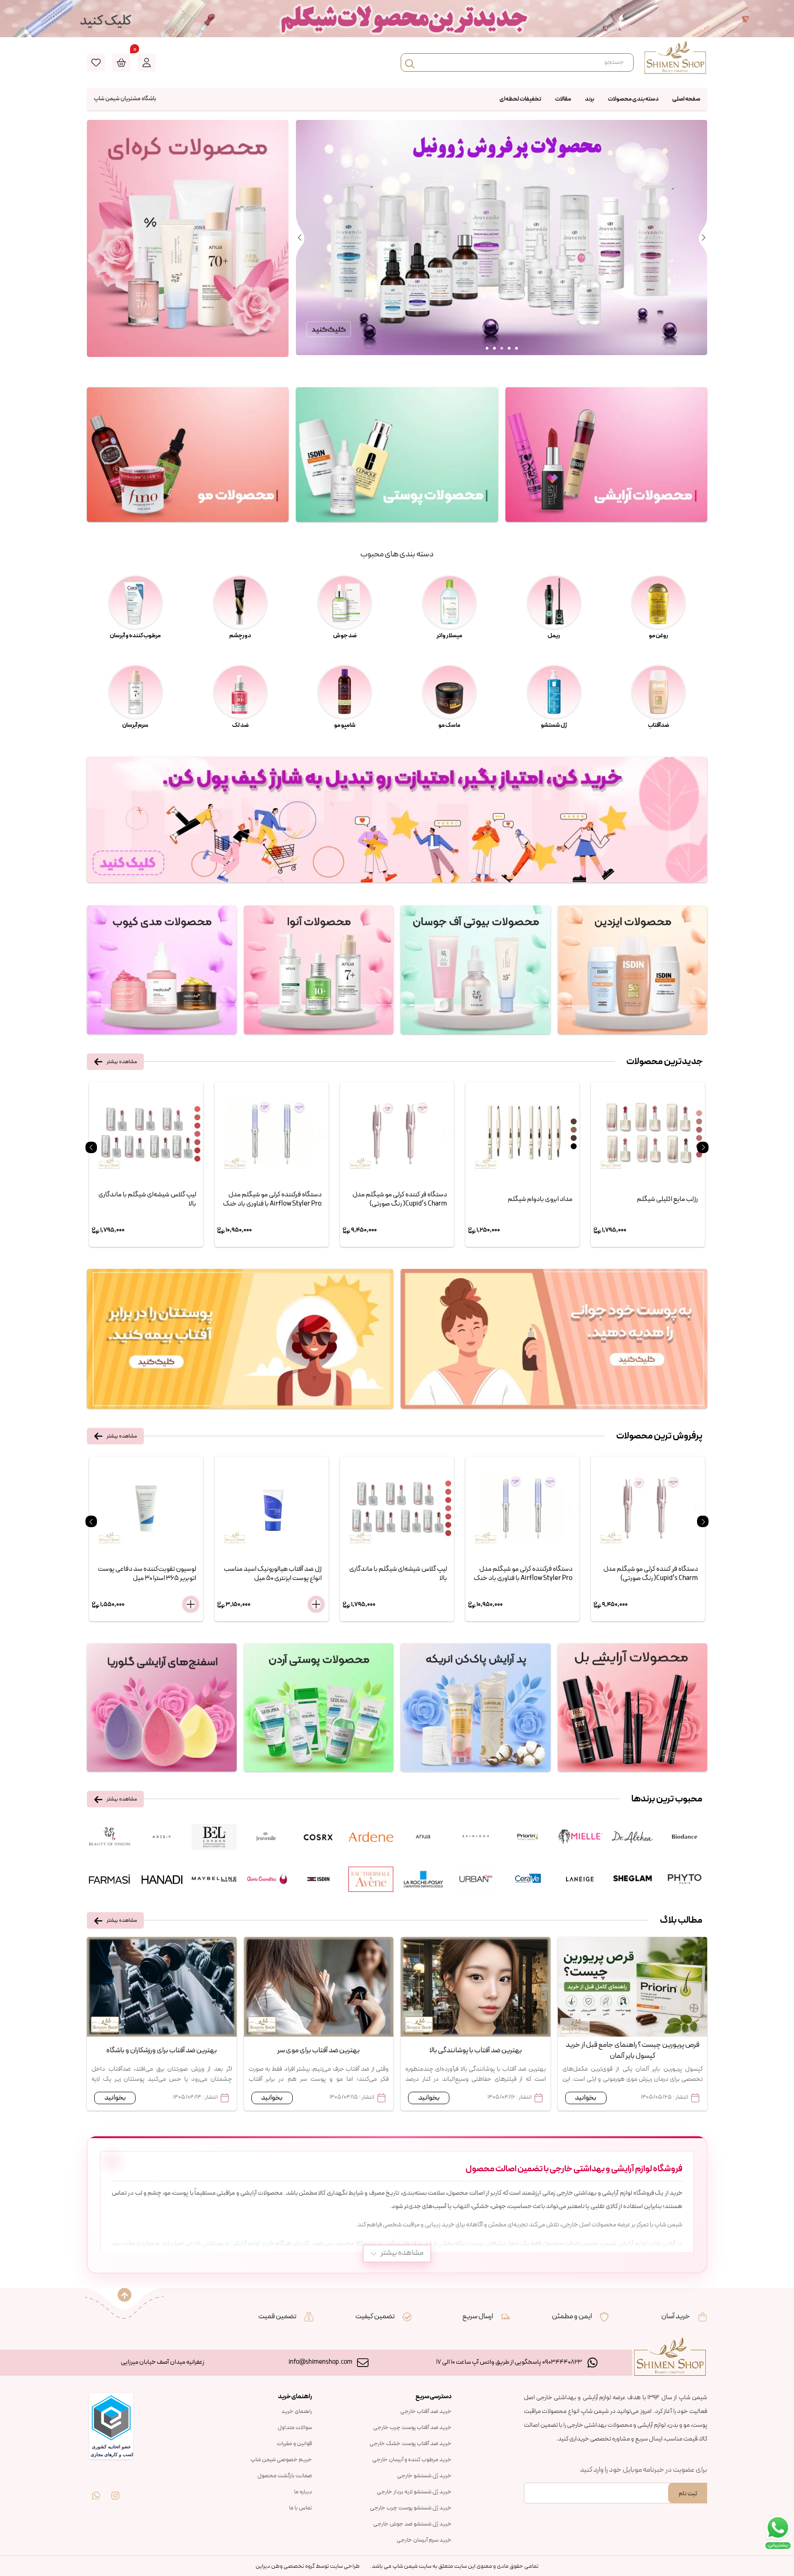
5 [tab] (516, 348)
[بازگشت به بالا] (125, 2295)
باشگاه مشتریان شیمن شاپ (125, 99)
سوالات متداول (295, 2428)
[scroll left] (91, 1147)
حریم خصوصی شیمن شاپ (281, 2460)
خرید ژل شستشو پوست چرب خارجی (411, 2508)
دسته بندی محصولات (633, 99)
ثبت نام (688, 2494)
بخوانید (586, 2098)
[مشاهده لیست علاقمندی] (96, 62)
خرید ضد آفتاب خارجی (426, 2412)
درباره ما (303, 2492)
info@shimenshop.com (320, 2362)
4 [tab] (509, 348)
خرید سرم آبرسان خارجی (424, 2540)
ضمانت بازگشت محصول (285, 2476)
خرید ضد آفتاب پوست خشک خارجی (411, 2444)
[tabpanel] (502, 238)
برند (590, 99)
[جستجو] (410, 62)
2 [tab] (494, 348)
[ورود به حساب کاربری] (147, 62)
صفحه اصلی (686, 99)
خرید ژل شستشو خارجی (424, 2476)
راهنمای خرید (297, 2412)
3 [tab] (502, 348)
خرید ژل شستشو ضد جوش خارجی (412, 2524)
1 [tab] (487, 348)
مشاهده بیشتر (122, 1062)
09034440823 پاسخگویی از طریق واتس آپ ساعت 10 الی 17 (509, 2362)
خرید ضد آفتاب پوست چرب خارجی (412, 2428)
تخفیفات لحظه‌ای (520, 99)
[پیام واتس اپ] (96, 2489)
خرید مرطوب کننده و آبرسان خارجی (412, 2460)
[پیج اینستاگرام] (115, 2489)
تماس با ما (301, 2508)
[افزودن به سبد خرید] (191, 1604)
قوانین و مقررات (294, 2444)
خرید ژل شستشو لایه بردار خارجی (414, 2492)
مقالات (563, 99)
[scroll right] (703, 1147)
